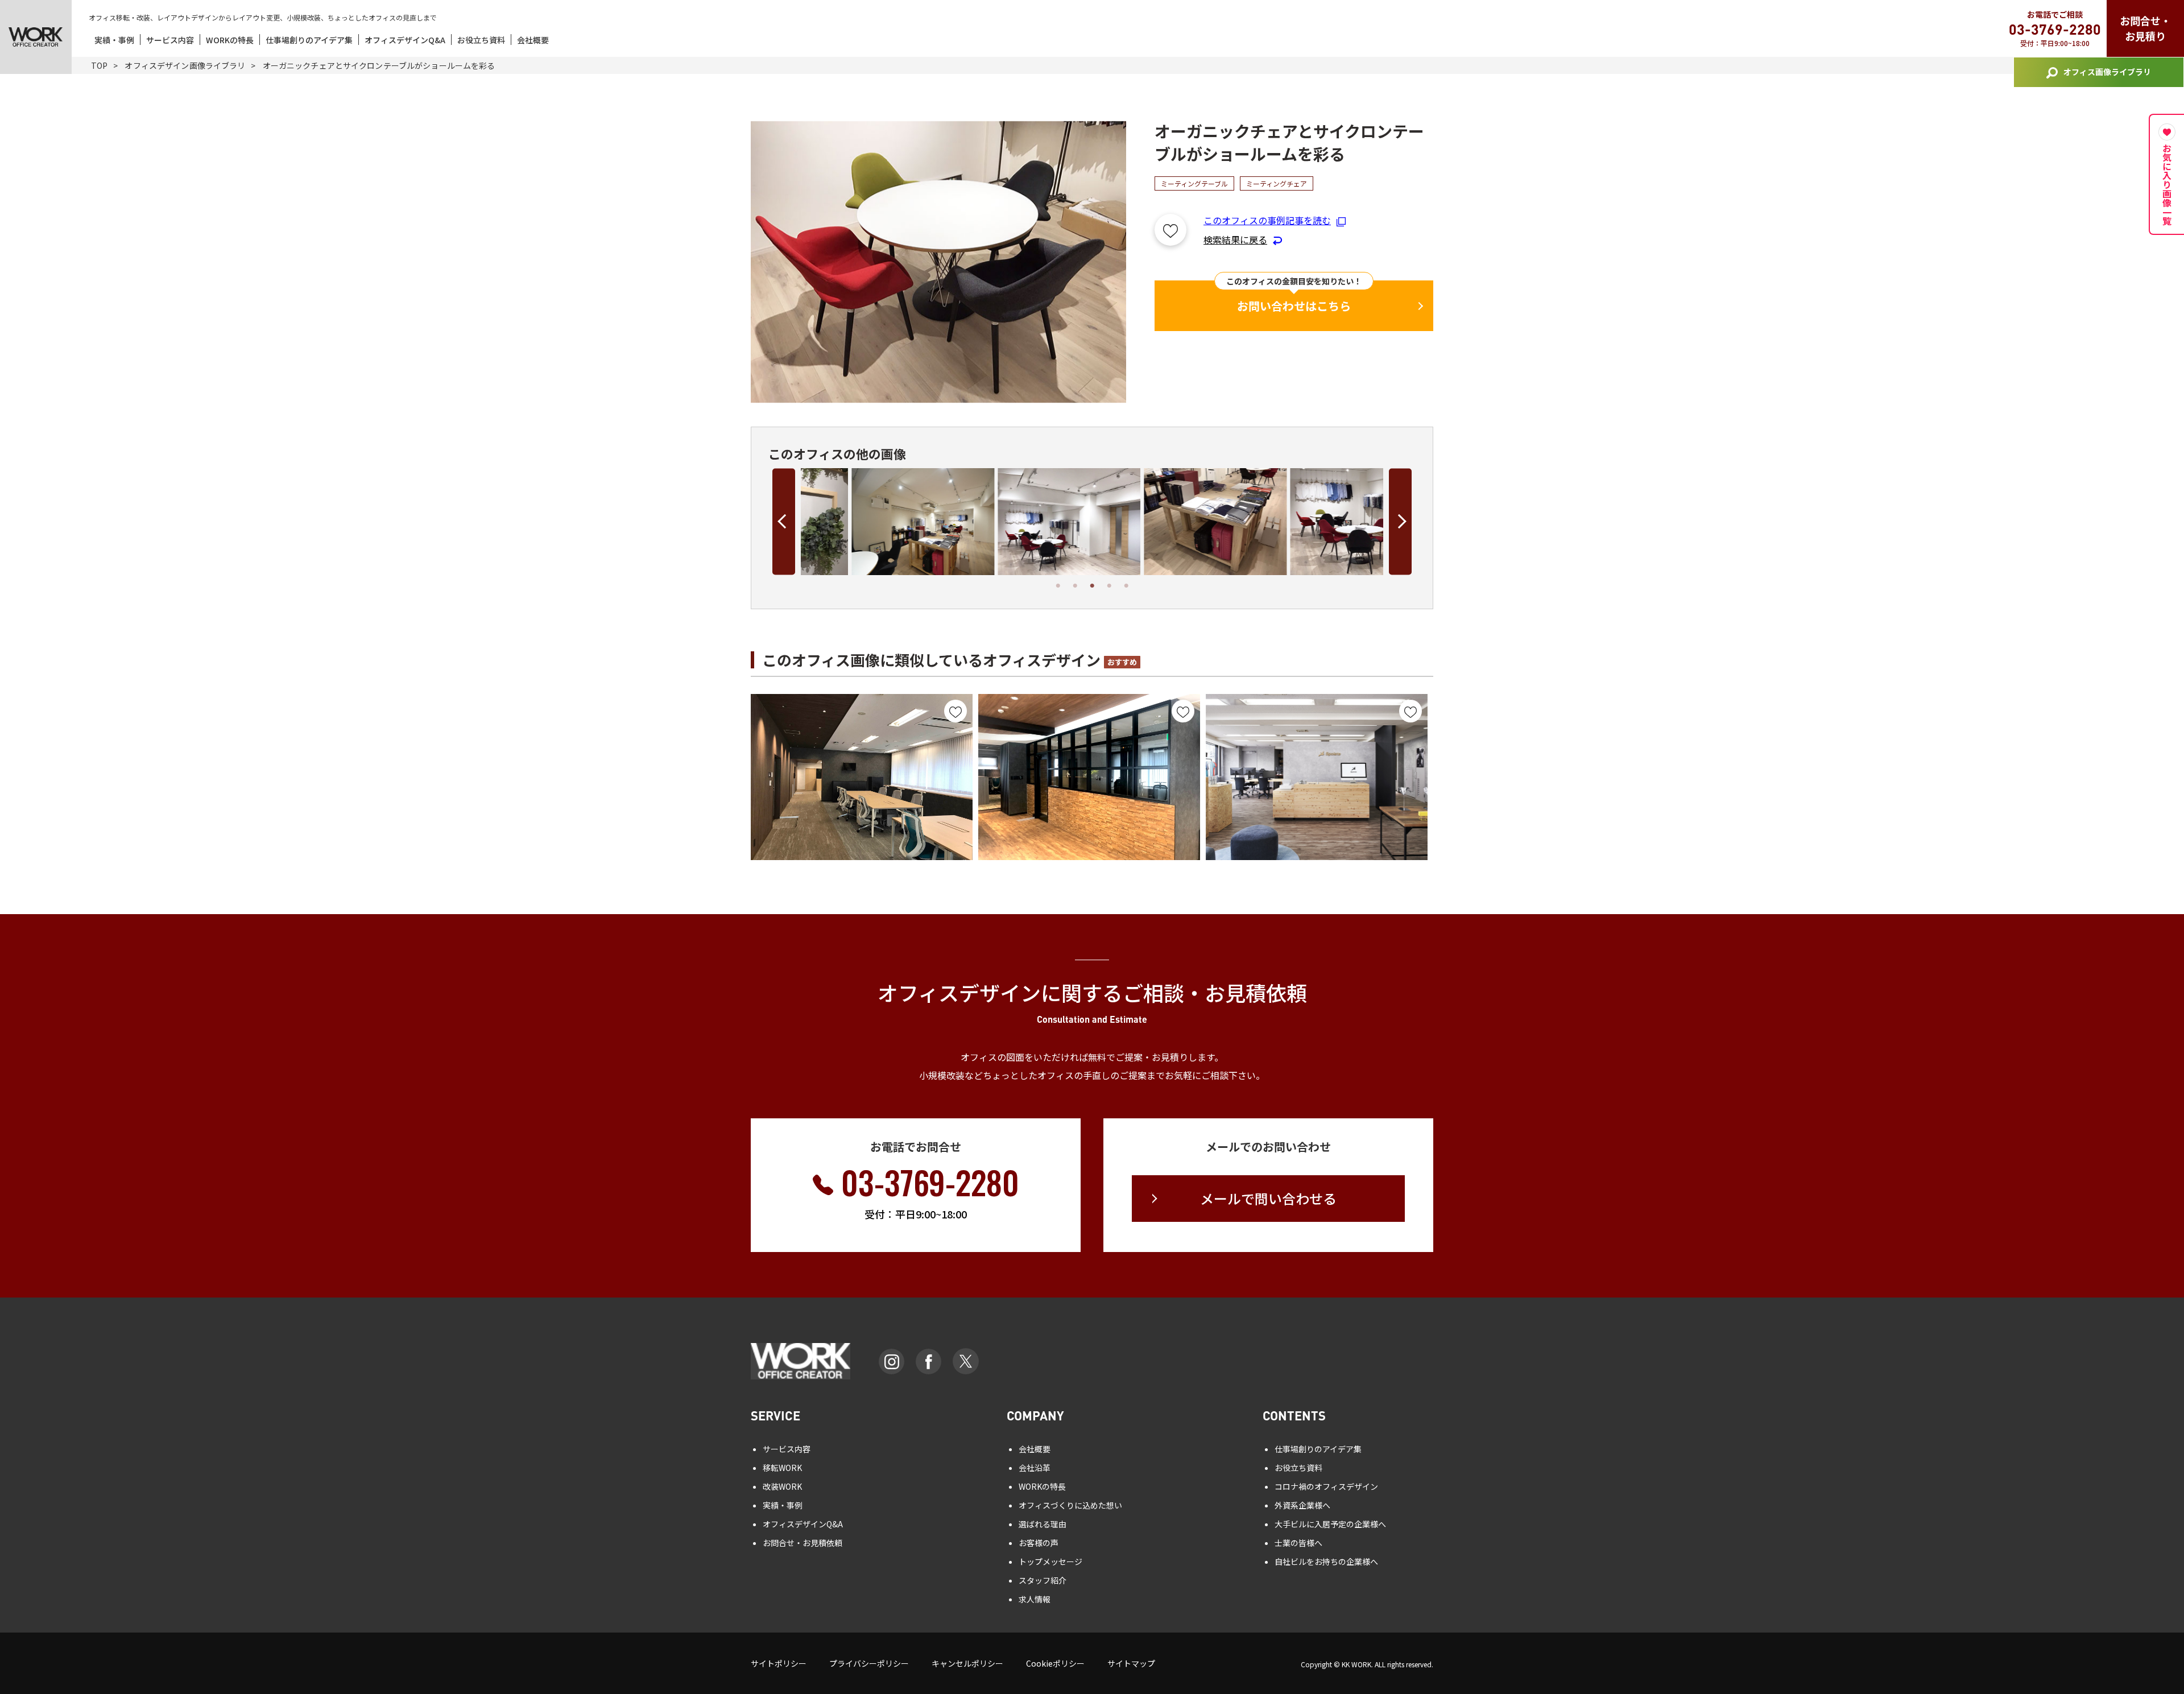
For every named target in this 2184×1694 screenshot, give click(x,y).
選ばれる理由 (1043, 1524)
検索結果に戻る (1235, 239)
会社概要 (533, 40)
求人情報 (1035, 1599)
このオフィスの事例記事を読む (1267, 220)
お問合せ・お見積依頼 (803, 1543)
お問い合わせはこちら (1294, 306)
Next (1400, 521)
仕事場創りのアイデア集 (309, 40)
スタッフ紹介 (1043, 1580)
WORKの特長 (230, 40)
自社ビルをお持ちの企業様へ (1326, 1561)
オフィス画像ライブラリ (2107, 72)
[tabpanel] (874, 522)
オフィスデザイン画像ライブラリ (185, 65)
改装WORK (782, 1486)
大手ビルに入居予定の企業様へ (1330, 1524)
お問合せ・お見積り (2145, 28)
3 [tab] (1092, 586)
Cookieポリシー (1055, 1663)
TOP (99, 65)
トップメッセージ (1050, 1561)
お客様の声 (1039, 1543)
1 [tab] (1058, 586)
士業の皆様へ (1298, 1543)
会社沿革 (1035, 1468)
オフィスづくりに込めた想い (1070, 1505)
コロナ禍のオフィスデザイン (1326, 1486)
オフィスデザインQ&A (405, 40)
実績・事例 (114, 40)
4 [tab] (1109, 586)
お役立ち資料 (481, 40)
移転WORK (782, 1468)
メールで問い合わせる (1268, 1198)
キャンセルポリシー (967, 1663)
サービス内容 (170, 40)
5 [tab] (1126, 586)
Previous (784, 521)
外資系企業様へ (1302, 1505)
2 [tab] (1075, 586)
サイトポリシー (779, 1663)
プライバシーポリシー (869, 1663)
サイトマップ (1131, 1663)
